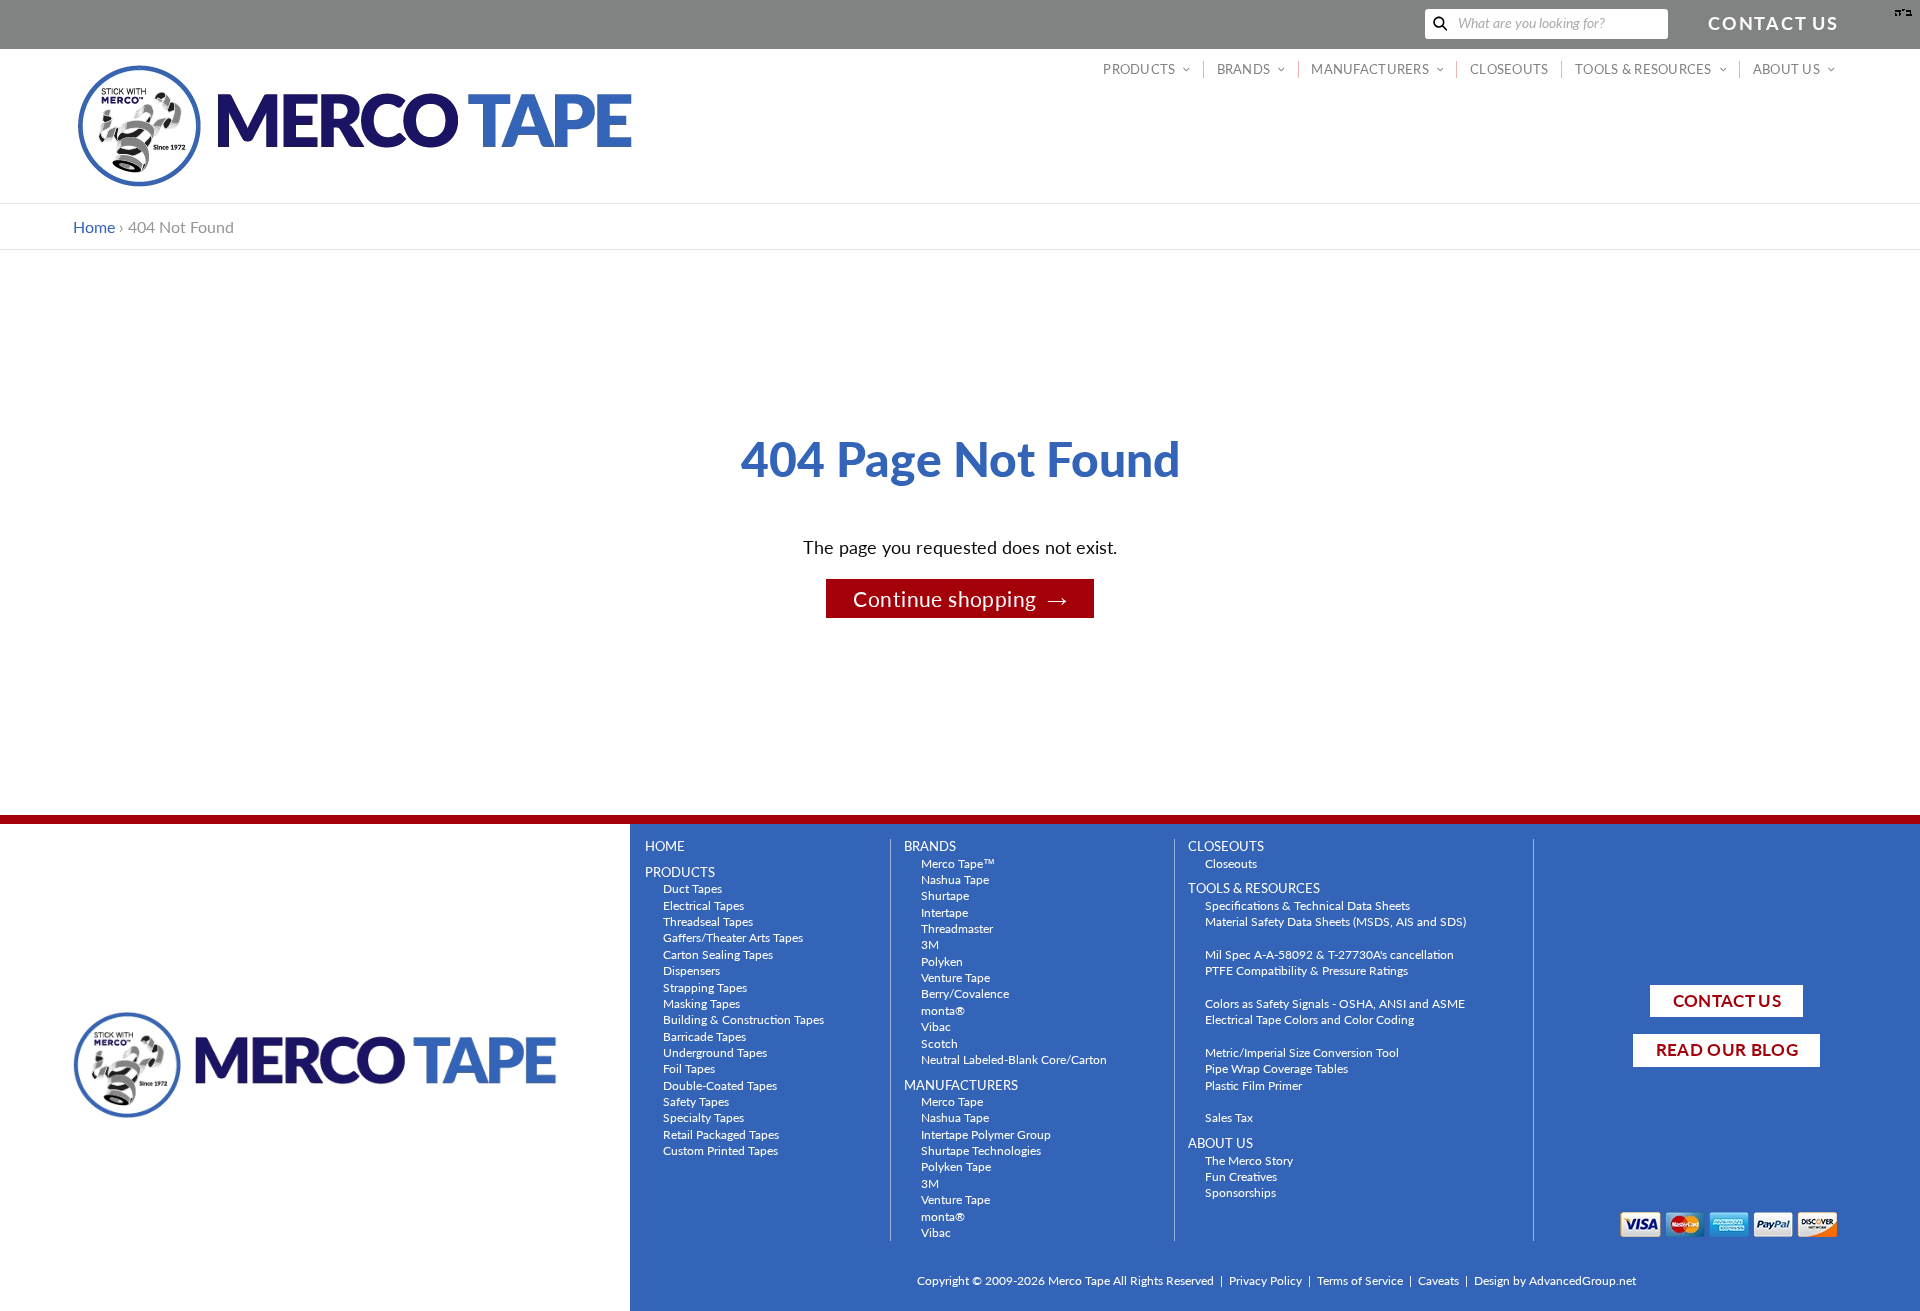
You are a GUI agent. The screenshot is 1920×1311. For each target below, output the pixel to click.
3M (930, 944)
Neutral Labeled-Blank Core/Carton (1014, 1059)
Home (94, 226)
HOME (665, 846)
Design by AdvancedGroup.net (1555, 1280)
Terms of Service (1360, 1280)
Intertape (944, 912)
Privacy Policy (1265, 1280)
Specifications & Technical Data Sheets (1307, 905)
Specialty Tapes (703, 1117)
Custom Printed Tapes (720, 1150)
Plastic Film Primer (1253, 1085)
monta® (943, 1010)
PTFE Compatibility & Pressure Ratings (1306, 970)
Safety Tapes (696, 1101)
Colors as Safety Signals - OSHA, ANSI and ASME (1335, 1003)
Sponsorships (1240, 1192)
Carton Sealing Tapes (718, 954)
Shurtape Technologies (981, 1150)
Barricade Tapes (704, 1036)
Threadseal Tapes (708, 921)
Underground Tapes (715, 1052)
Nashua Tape (955, 879)
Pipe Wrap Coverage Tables (1276, 1068)
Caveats (1438, 1280)
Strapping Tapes (705, 987)
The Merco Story (1249, 1160)
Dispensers (691, 970)
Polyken (942, 961)
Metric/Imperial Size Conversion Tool (1302, 1052)
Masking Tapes (701, 1003)
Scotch (939, 1043)
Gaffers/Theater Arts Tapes (733, 937)
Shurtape (945, 895)
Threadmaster (957, 928)
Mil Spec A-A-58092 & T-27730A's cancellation (1329, 954)
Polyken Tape (956, 1166)
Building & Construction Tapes (743, 1019)
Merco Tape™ (958, 863)
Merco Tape (952, 1101)
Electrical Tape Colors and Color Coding (1309, 1019)
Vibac (936, 1026)
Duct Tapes (692, 888)
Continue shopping (944, 598)
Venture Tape (955, 977)
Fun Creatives (1241, 1176)
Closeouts (1231, 863)
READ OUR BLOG (1727, 1049)
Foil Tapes (689, 1068)
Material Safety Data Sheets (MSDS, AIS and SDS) (1335, 921)
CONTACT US (1727, 1000)
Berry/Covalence (965, 993)
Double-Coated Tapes (720, 1085)
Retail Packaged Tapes (721, 1134)
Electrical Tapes (703, 905)
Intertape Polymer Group (986, 1134)
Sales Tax (1229, 1117)
